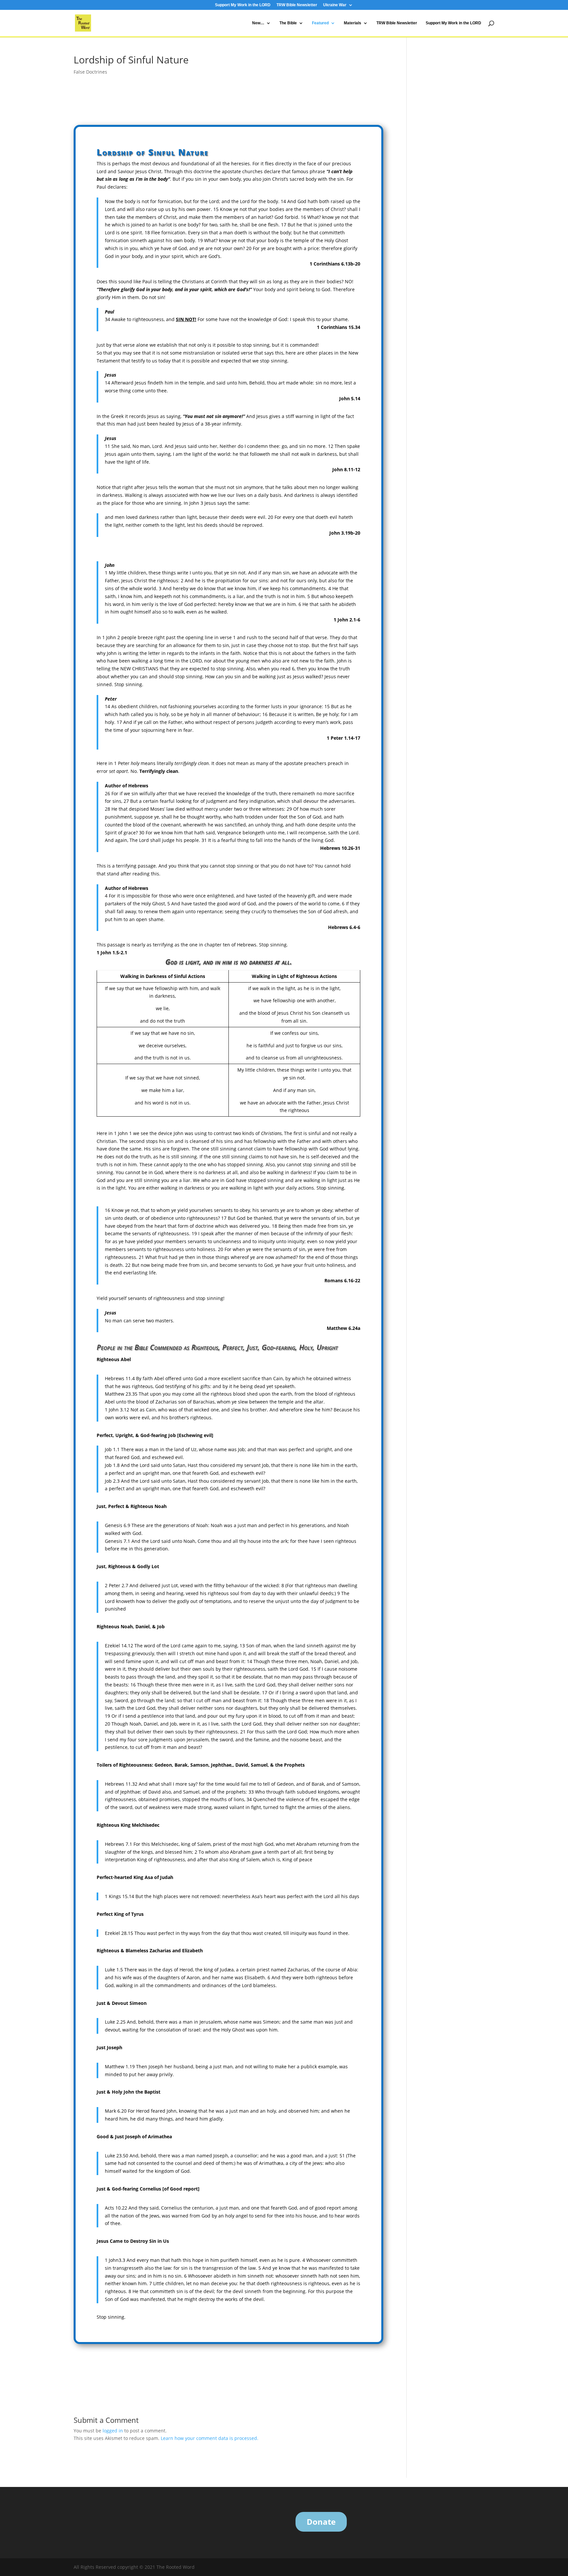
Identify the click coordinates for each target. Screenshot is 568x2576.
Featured (320, 23)
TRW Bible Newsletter (297, 5)
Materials (353, 23)
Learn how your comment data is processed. (210, 2438)
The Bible (288, 23)
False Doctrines (90, 72)
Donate (321, 2522)
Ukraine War (335, 5)
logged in (113, 2431)
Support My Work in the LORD (243, 5)
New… (258, 23)
